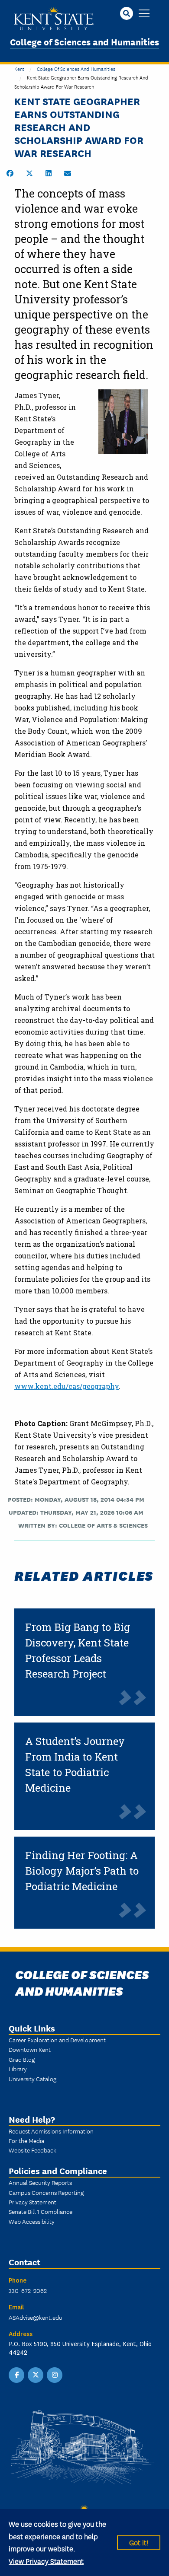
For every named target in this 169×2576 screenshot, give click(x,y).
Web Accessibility (32, 2221)
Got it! (139, 2542)
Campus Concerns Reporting (46, 2192)
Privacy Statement (32, 2202)
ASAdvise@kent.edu (36, 2317)
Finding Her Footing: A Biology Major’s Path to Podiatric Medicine (82, 1871)
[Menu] (144, 14)
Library (18, 2069)
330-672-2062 (28, 2290)
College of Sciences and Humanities (84, 41)
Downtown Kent (30, 2049)
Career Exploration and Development (57, 2040)
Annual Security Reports (40, 2182)
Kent (19, 68)
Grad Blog (22, 2059)
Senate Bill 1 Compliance (41, 2211)
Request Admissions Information (51, 2131)
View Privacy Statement (46, 2561)
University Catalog (32, 2079)
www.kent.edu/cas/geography (67, 1386)
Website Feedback (32, 2150)
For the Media (26, 2140)
